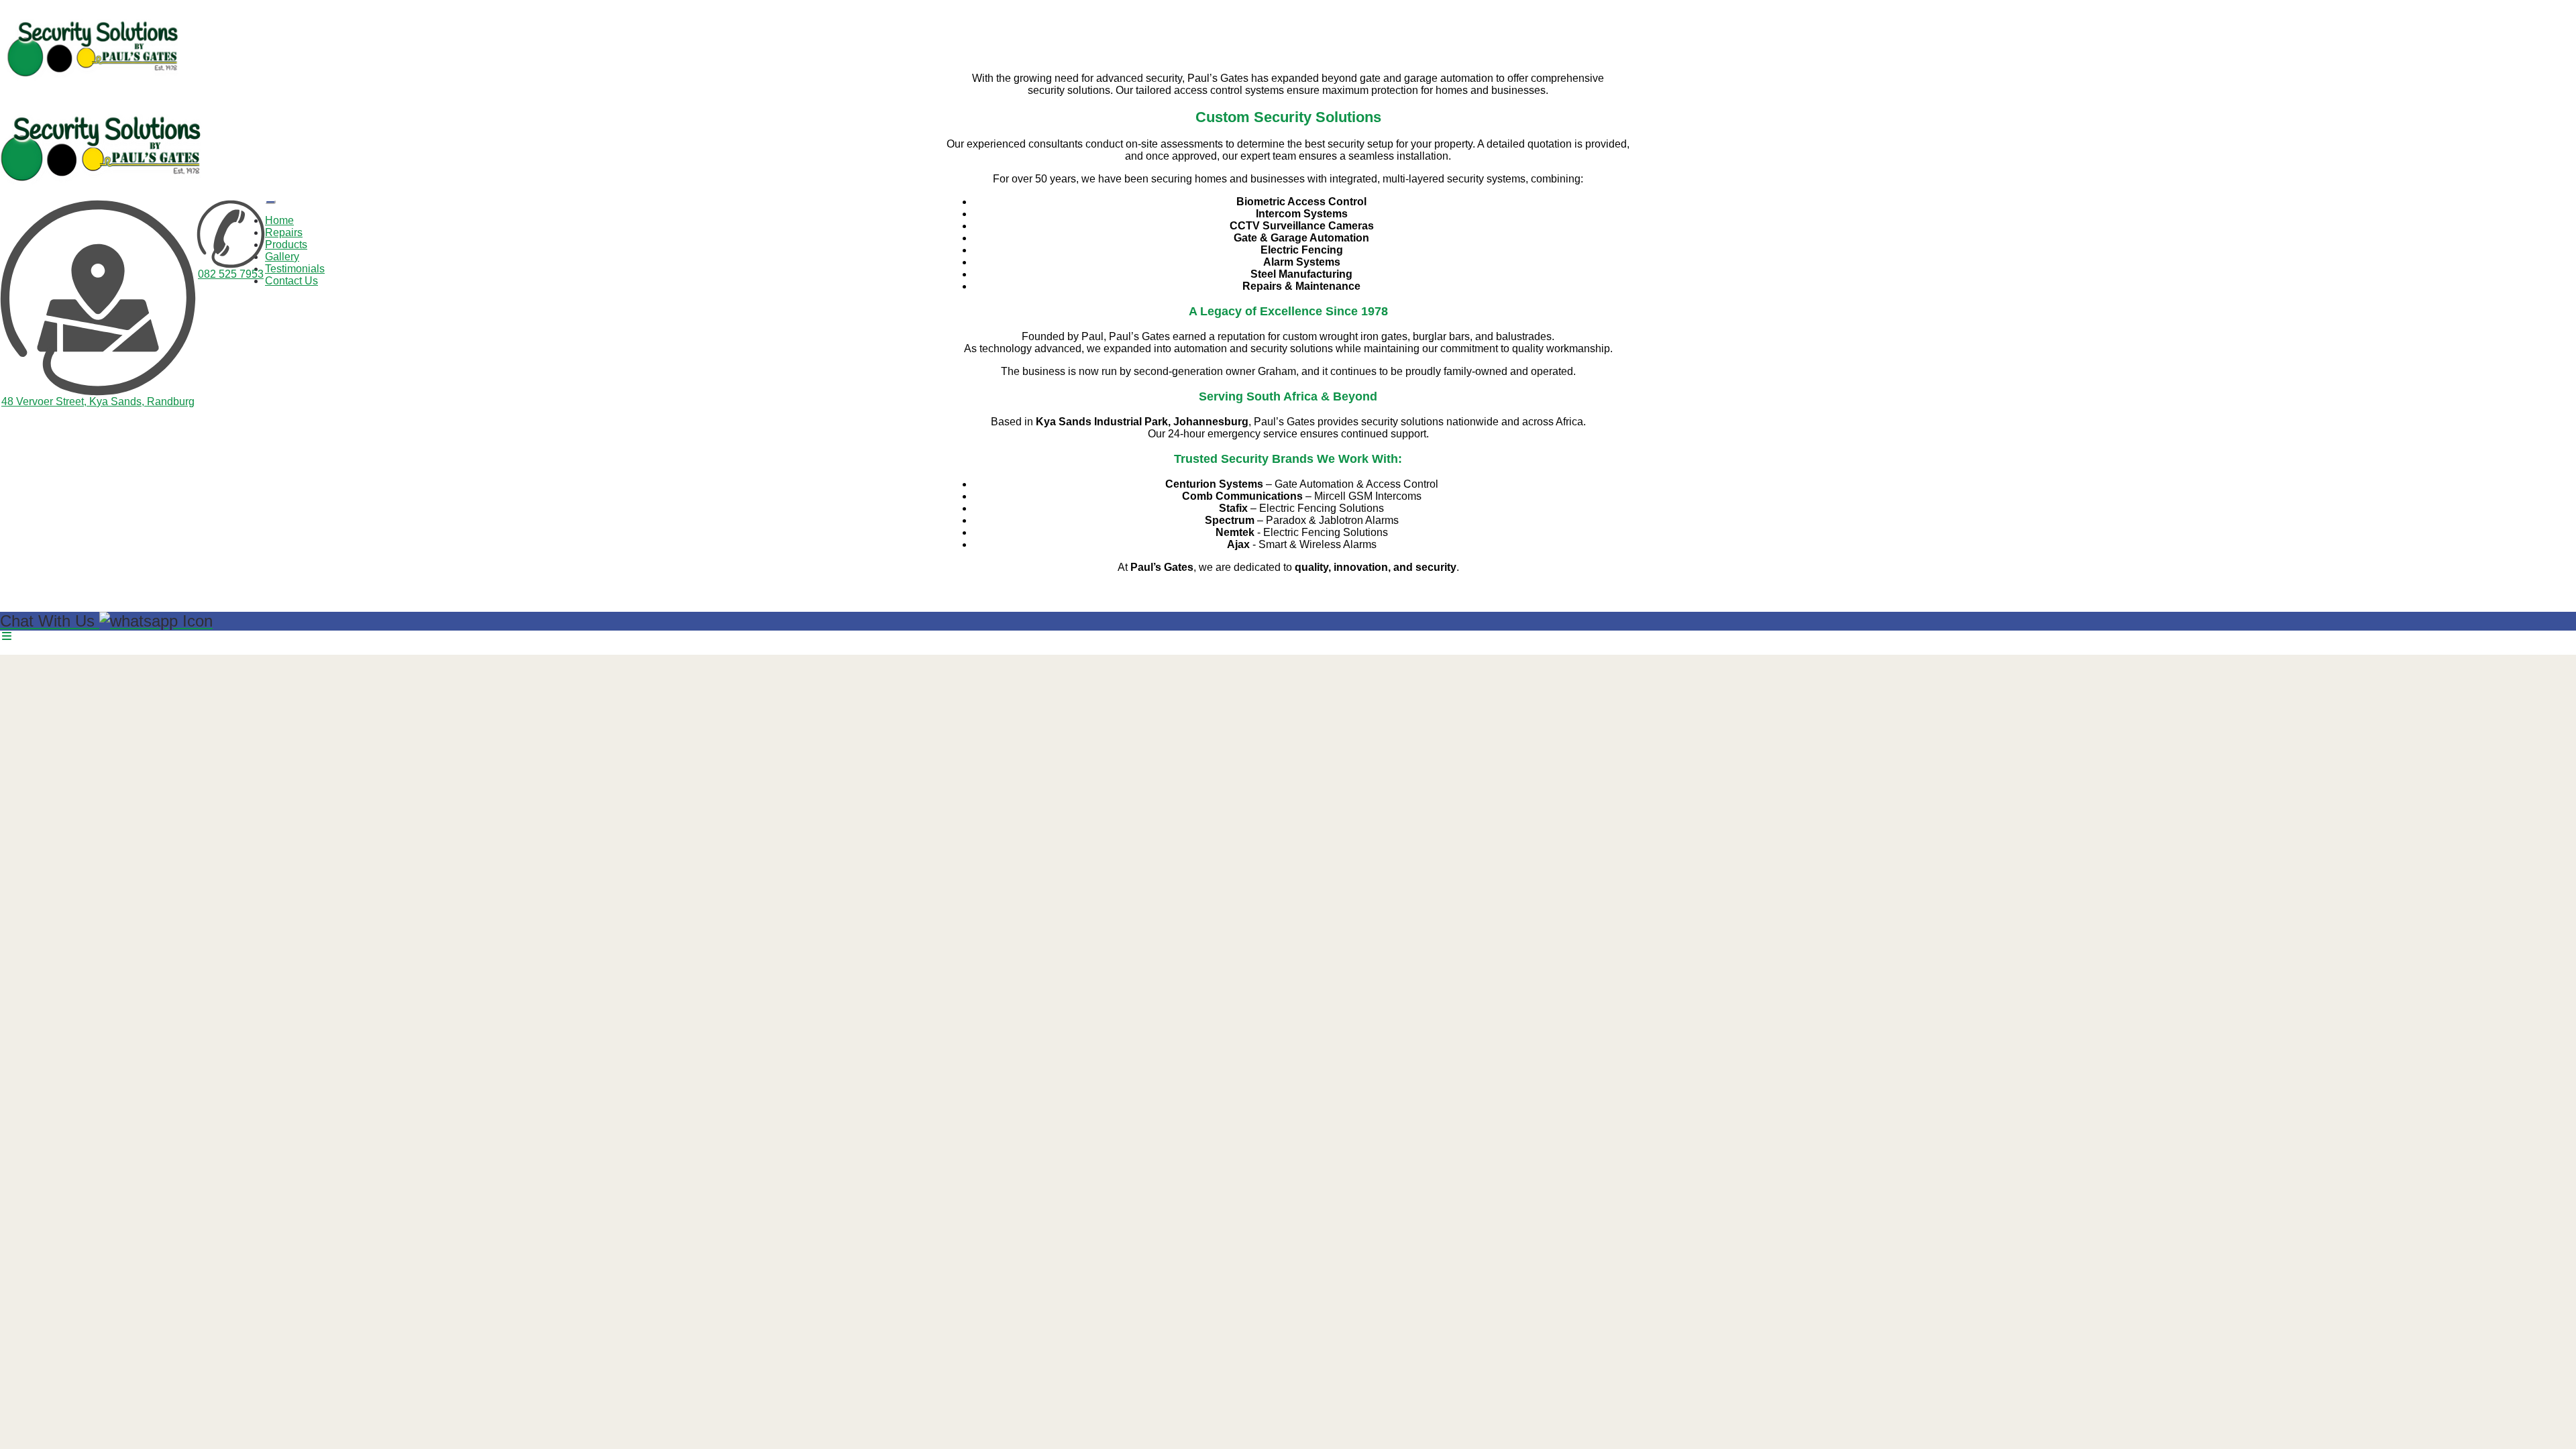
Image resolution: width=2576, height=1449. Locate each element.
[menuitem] (279, 220)
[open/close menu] (270, 202)
